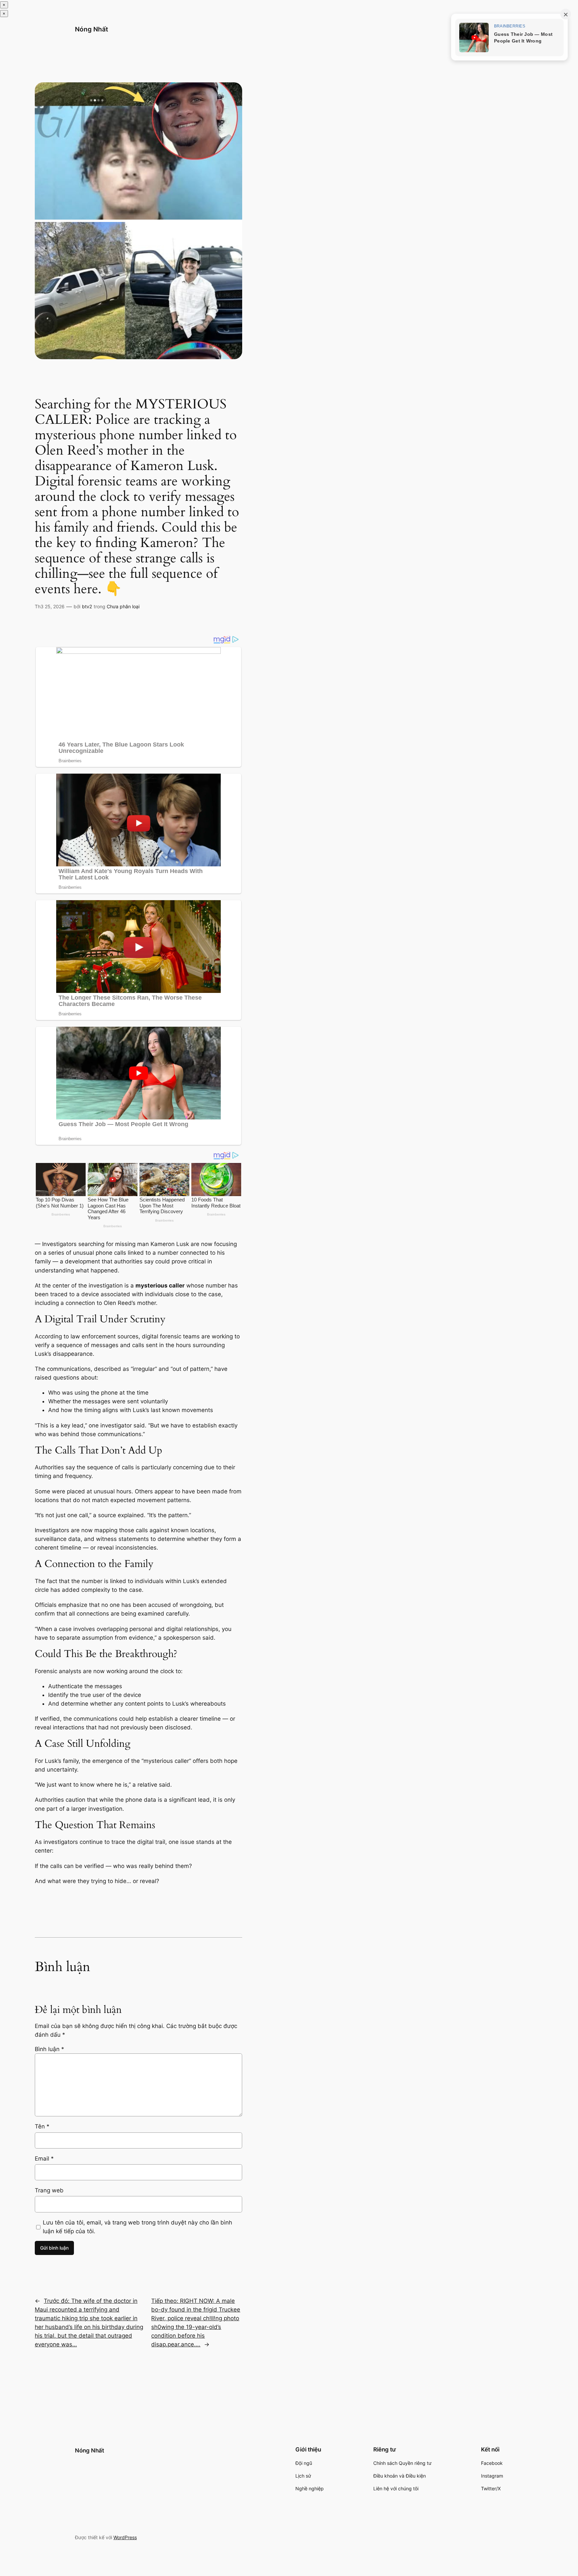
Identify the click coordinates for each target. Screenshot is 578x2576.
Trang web (49, 2190)
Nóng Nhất (91, 29)
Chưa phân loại (123, 606)
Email (44, 2159)
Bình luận (50, 2049)
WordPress (125, 2537)
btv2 (87, 606)
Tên (42, 2126)
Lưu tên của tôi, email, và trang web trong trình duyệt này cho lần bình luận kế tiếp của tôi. (137, 2227)
